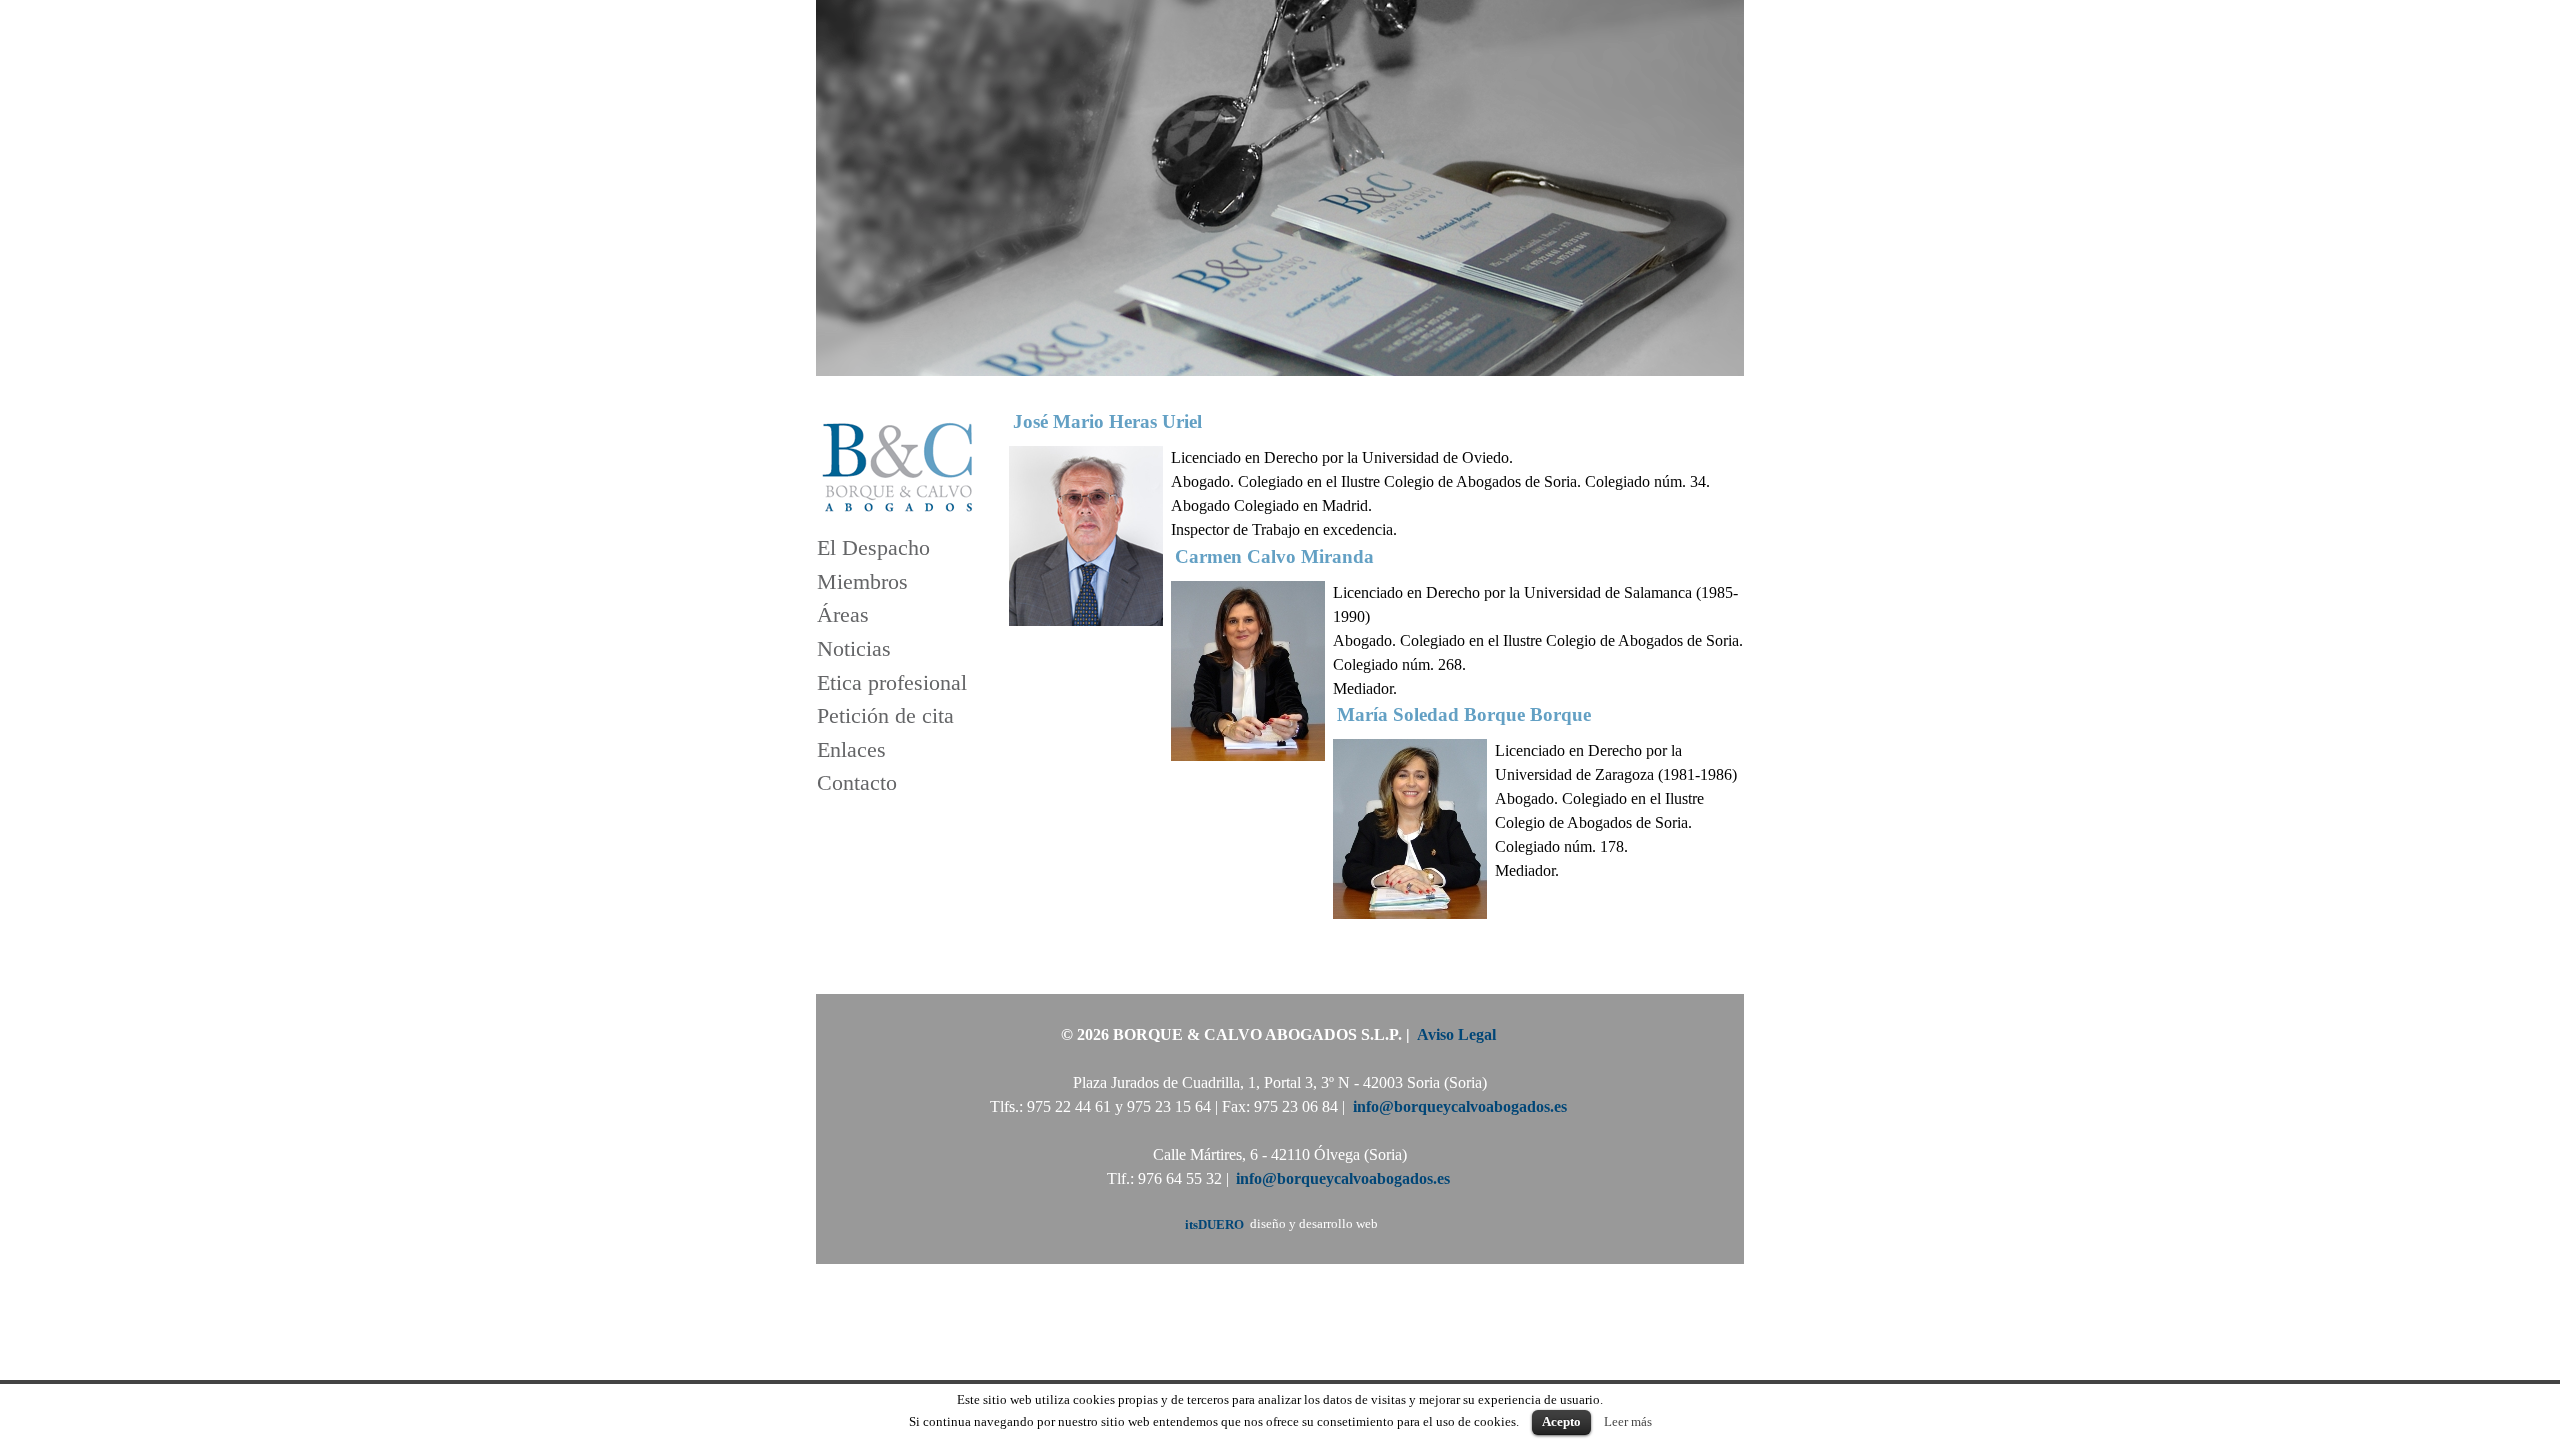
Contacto (857, 783)
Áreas (843, 615)
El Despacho (873, 548)
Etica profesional (892, 682)
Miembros (862, 581)
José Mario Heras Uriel (1107, 421)
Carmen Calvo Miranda (1274, 555)
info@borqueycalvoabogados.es (1460, 1106)
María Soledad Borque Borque (1464, 714)
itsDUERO (1214, 1224)
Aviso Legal (1456, 1034)
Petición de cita (885, 716)
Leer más (1628, 1421)
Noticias (854, 648)
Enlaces (851, 749)
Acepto (1561, 1421)
